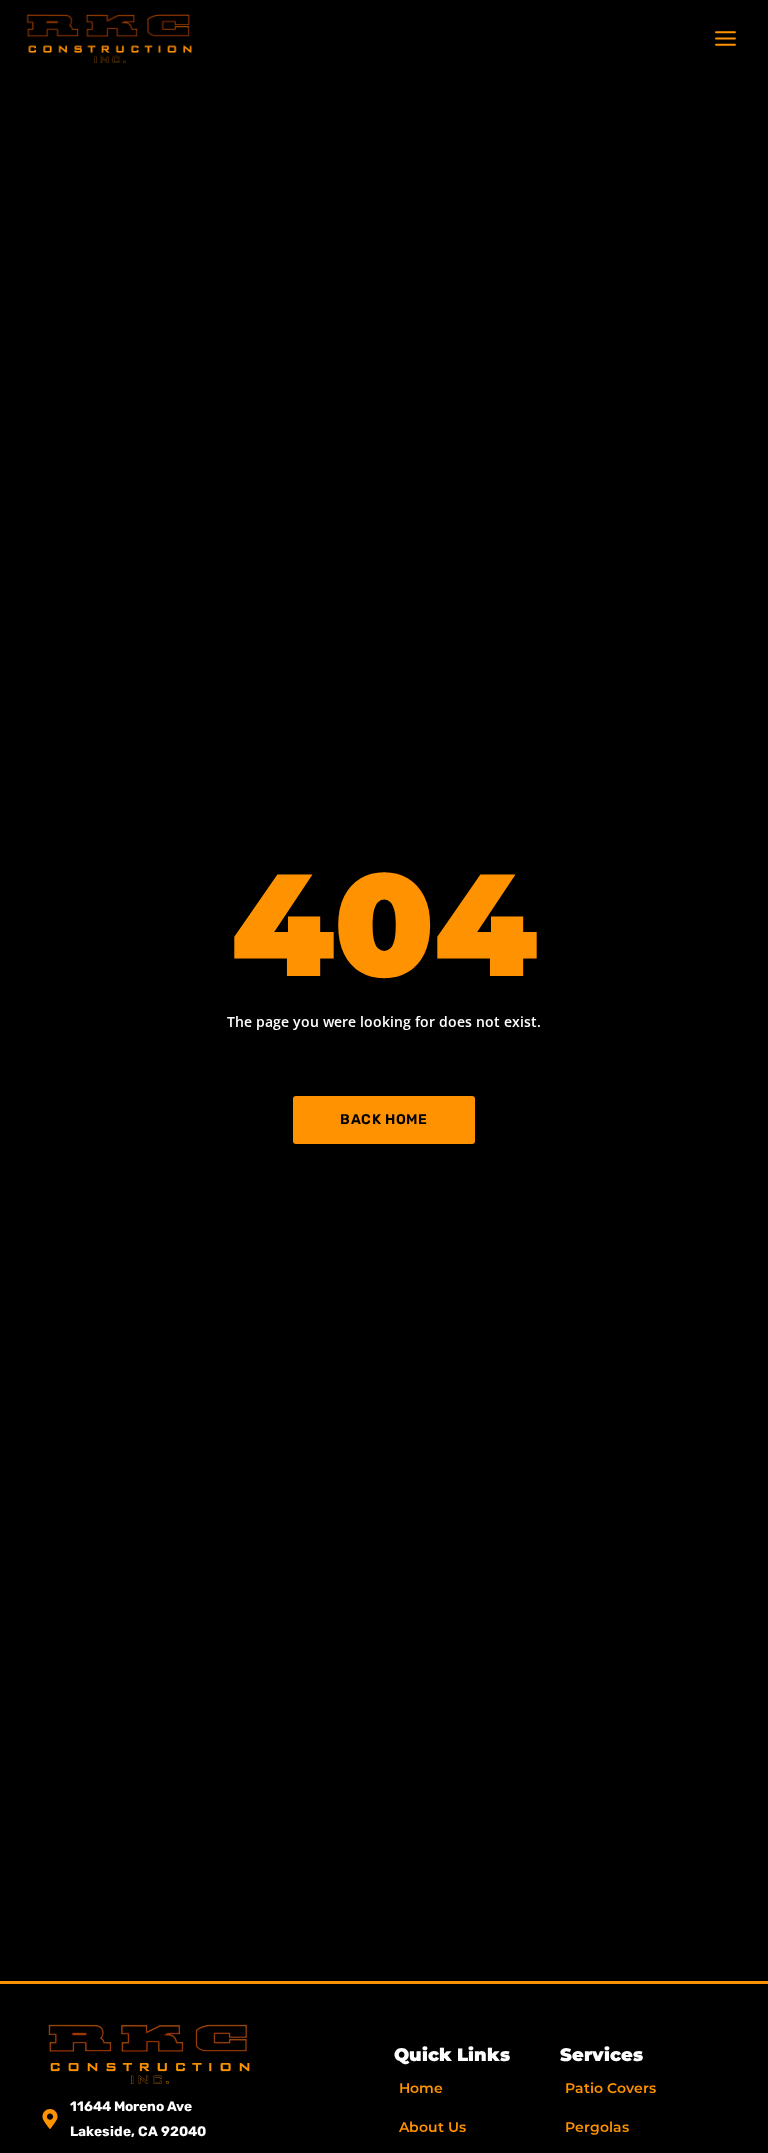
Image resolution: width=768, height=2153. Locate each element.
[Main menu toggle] (726, 38)
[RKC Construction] (110, 38)
